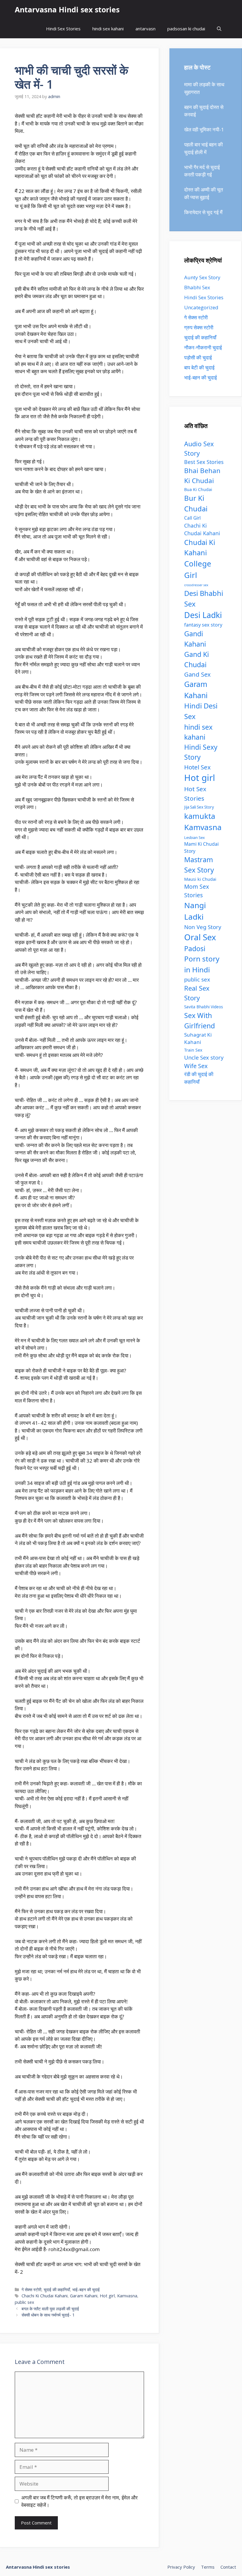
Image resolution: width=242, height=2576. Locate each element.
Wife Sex (196, 1066)
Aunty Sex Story (202, 277)
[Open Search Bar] (219, 29)
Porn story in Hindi (202, 964)
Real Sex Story (197, 993)
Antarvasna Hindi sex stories (67, 9)
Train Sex (193, 1050)
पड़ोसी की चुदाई (198, 357)
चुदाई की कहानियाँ (57, 2290)
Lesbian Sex (194, 837)
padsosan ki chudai (186, 29)
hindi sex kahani (108, 29)
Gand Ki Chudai (197, 659)
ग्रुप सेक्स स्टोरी (199, 327)
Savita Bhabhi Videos (203, 1007)
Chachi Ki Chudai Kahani (45, 2296)
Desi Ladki (203, 615)
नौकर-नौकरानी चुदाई (203, 347)
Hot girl (107, 2296)
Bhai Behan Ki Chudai (202, 475)
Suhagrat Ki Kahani (198, 1039)
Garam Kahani (84, 2296)
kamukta (200, 816)
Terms (208, 2567)
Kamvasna (127, 2296)
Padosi (195, 949)
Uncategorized (201, 307)
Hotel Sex (197, 767)
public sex (24, 2302)
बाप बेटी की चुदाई (199, 367)
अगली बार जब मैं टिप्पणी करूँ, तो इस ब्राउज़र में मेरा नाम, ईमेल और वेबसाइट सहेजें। (79, 2501)
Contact (228, 2567)
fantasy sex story (203, 625)
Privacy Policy (181, 2567)
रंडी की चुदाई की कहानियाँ (199, 1078)
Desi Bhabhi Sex (204, 599)
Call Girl (192, 518)
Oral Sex (200, 937)
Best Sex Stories (204, 462)
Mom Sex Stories (197, 891)
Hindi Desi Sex (201, 711)
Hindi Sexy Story (201, 752)
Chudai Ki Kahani (200, 547)
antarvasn (145, 29)
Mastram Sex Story (199, 865)
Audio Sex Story (199, 448)
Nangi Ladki (195, 911)
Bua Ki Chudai (198, 489)
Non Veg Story (203, 927)
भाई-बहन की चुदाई (86, 2290)
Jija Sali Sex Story (199, 807)
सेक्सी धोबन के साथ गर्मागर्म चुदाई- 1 (48, 2315)
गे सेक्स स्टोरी (31, 2290)
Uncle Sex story (204, 1057)
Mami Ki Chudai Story (201, 847)
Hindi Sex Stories (63, 29)
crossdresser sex (196, 585)
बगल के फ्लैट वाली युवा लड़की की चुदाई (50, 2309)
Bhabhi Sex (197, 287)
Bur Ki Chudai (196, 503)
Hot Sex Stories (195, 793)
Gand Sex (197, 674)
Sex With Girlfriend (200, 1021)
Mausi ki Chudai (200, 879)
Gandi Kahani (195, 639)
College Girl (198, 569)
